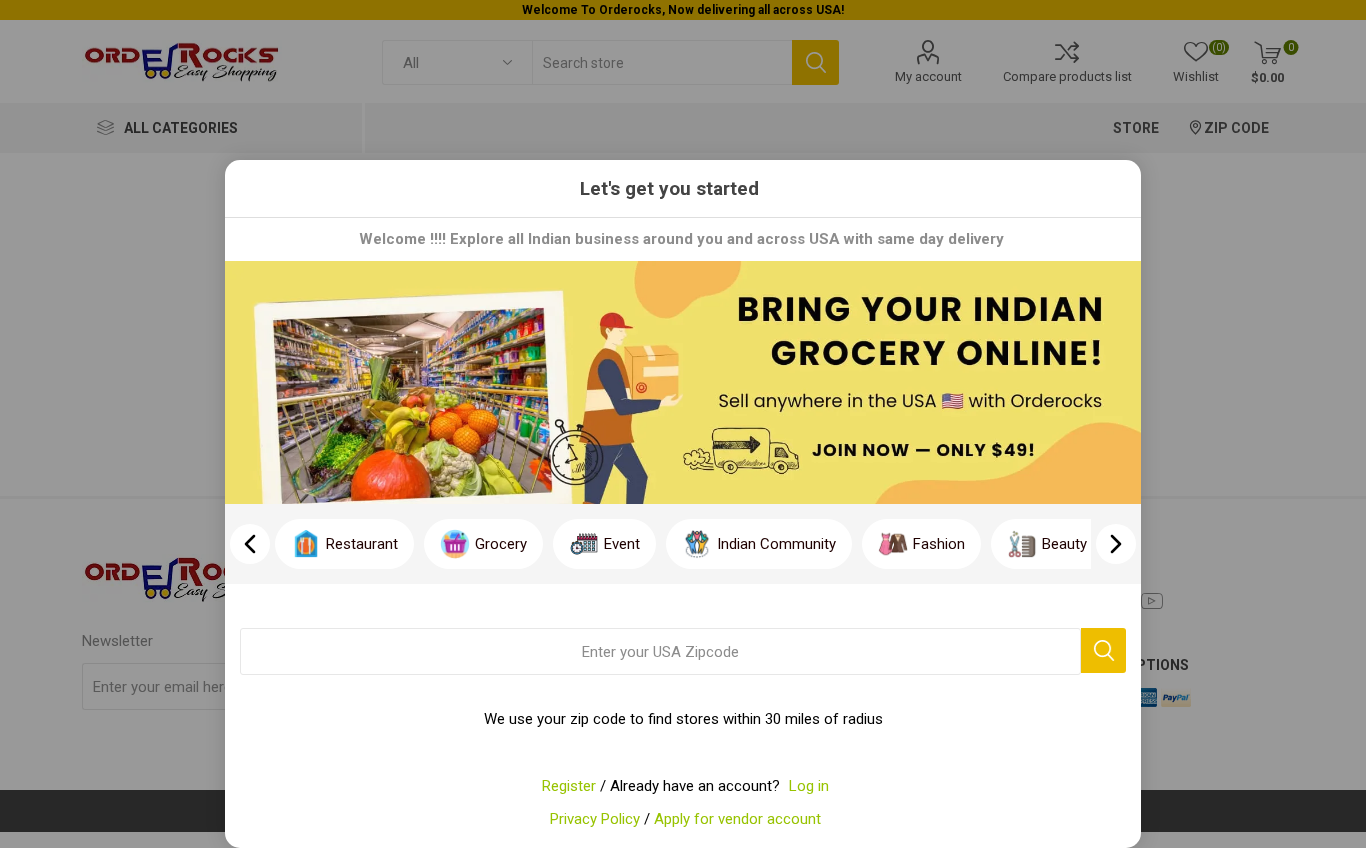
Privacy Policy (595, 819)
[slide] (1116, 544)
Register (569, 786)
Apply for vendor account (737, 819)
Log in (809, 786)
